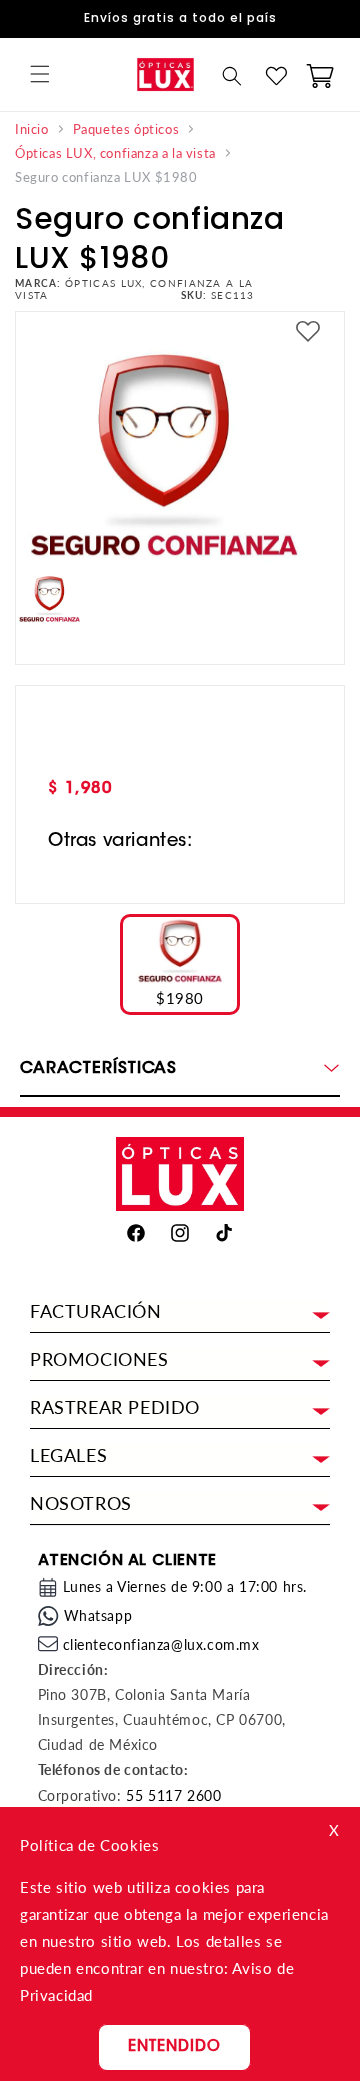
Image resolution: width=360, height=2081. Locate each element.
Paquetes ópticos (126, 129)
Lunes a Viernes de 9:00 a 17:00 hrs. (185, 1586)
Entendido (174, 2047)
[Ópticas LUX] (165, 74)
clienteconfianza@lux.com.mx (161, 1644)
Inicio (32, 129)
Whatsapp (98, 1615)
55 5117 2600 (173, 1795)
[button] (40, 74)
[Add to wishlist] (308, 332)
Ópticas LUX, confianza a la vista (115, 153)
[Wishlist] (276, 76)
